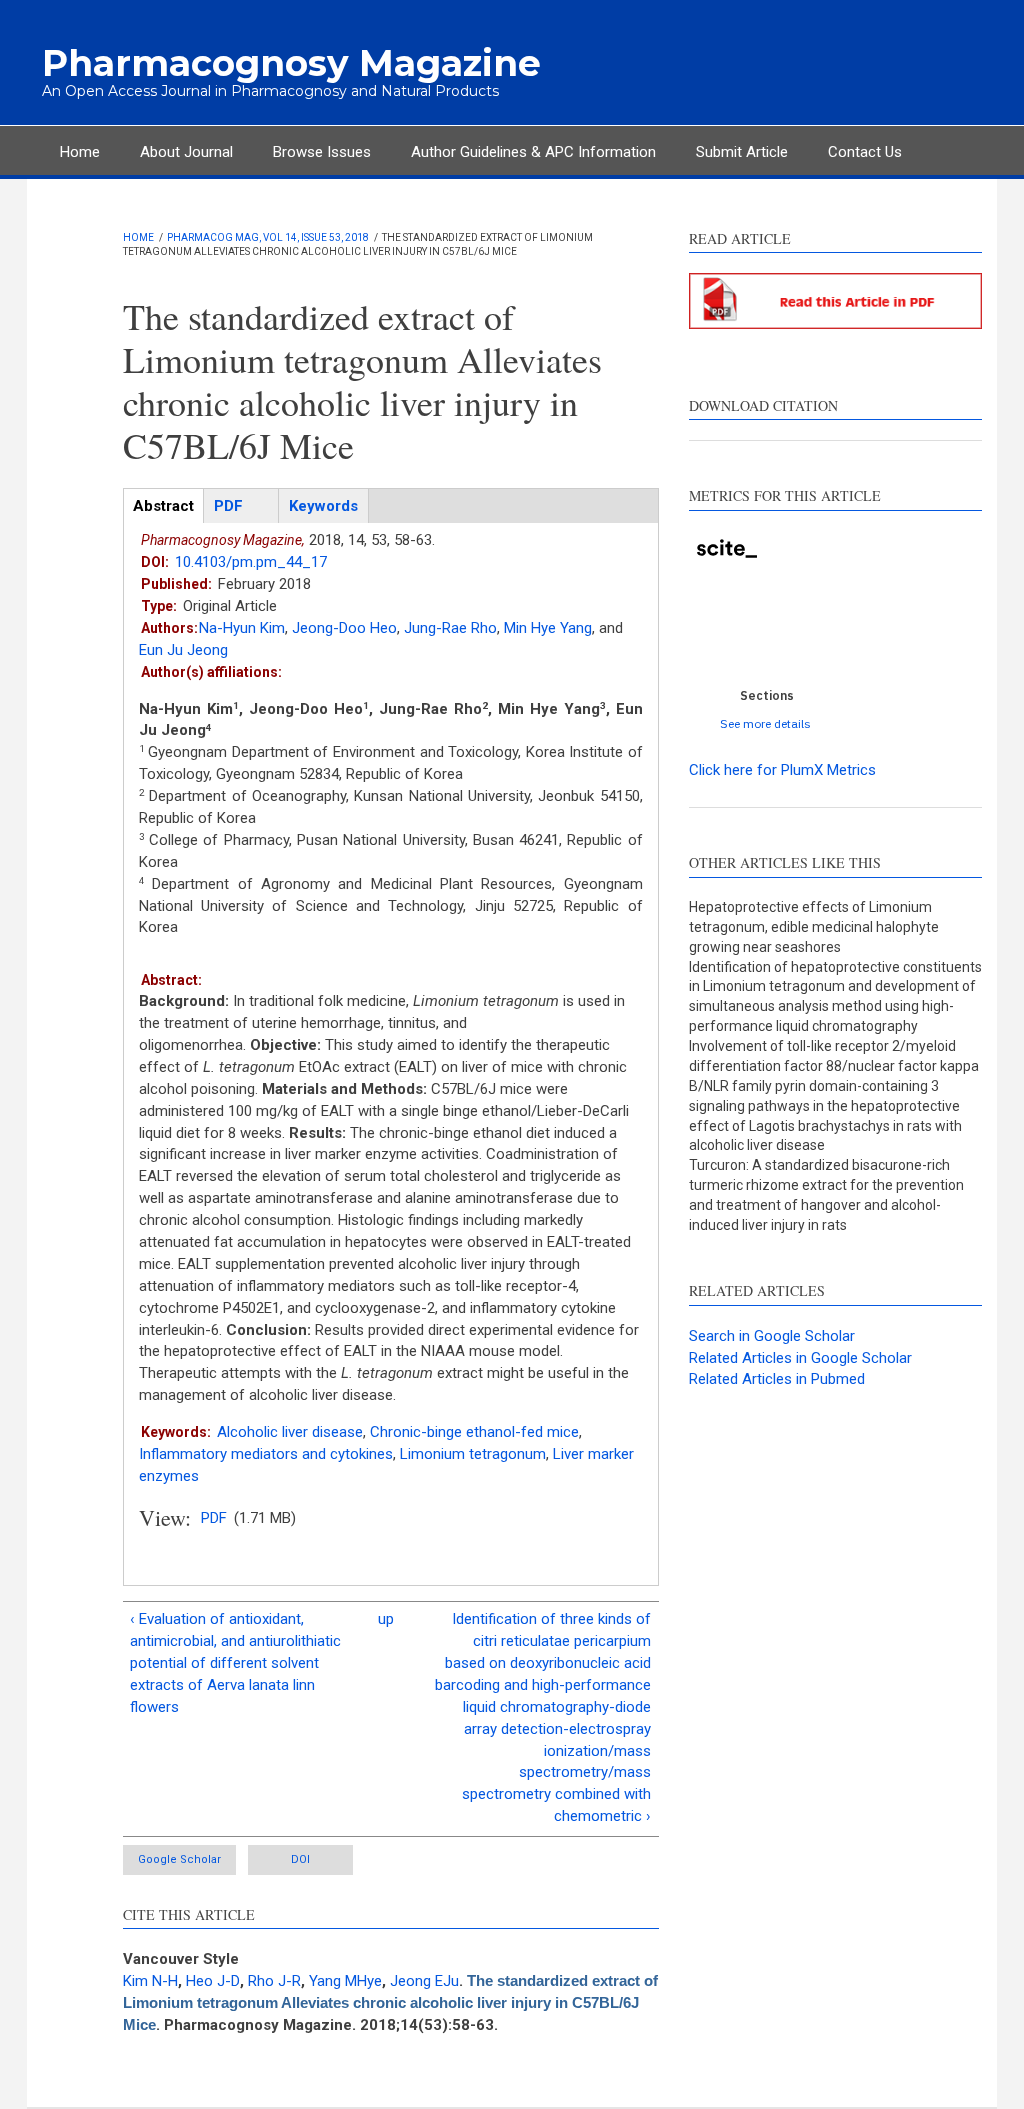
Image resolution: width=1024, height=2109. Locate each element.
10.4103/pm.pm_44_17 (251, 562)
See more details (765, 723)
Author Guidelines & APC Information (533, 152)
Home (80, 152)
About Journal (186, 152)
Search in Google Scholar (772, 1336)
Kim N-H (150, 1981)
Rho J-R (274, 1981)
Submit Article (742, 152)
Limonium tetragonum (473, 1454)
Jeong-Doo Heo (344, 628)
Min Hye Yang (548, 628)
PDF (214, 1518)
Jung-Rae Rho (450, 628)
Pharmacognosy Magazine (291, 63)
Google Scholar (179, 1859)
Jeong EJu (424, 1981)
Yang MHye (345, 1981)
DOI (300, 1859)
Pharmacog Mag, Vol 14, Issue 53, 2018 (268, 237)
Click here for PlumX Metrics (782, 770)
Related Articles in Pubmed (777, 1379)
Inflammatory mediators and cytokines (266, 1454)
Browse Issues (322, 152)
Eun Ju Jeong (183, 650)
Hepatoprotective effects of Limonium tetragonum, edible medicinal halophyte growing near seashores (814, 927)
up (386, 1619)
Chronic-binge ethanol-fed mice (474, 1432)
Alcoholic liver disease (290, 1432)
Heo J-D (213, 1981)
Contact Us (865, 152)
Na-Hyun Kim (242, 628)
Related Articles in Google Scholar (800, 1358)
